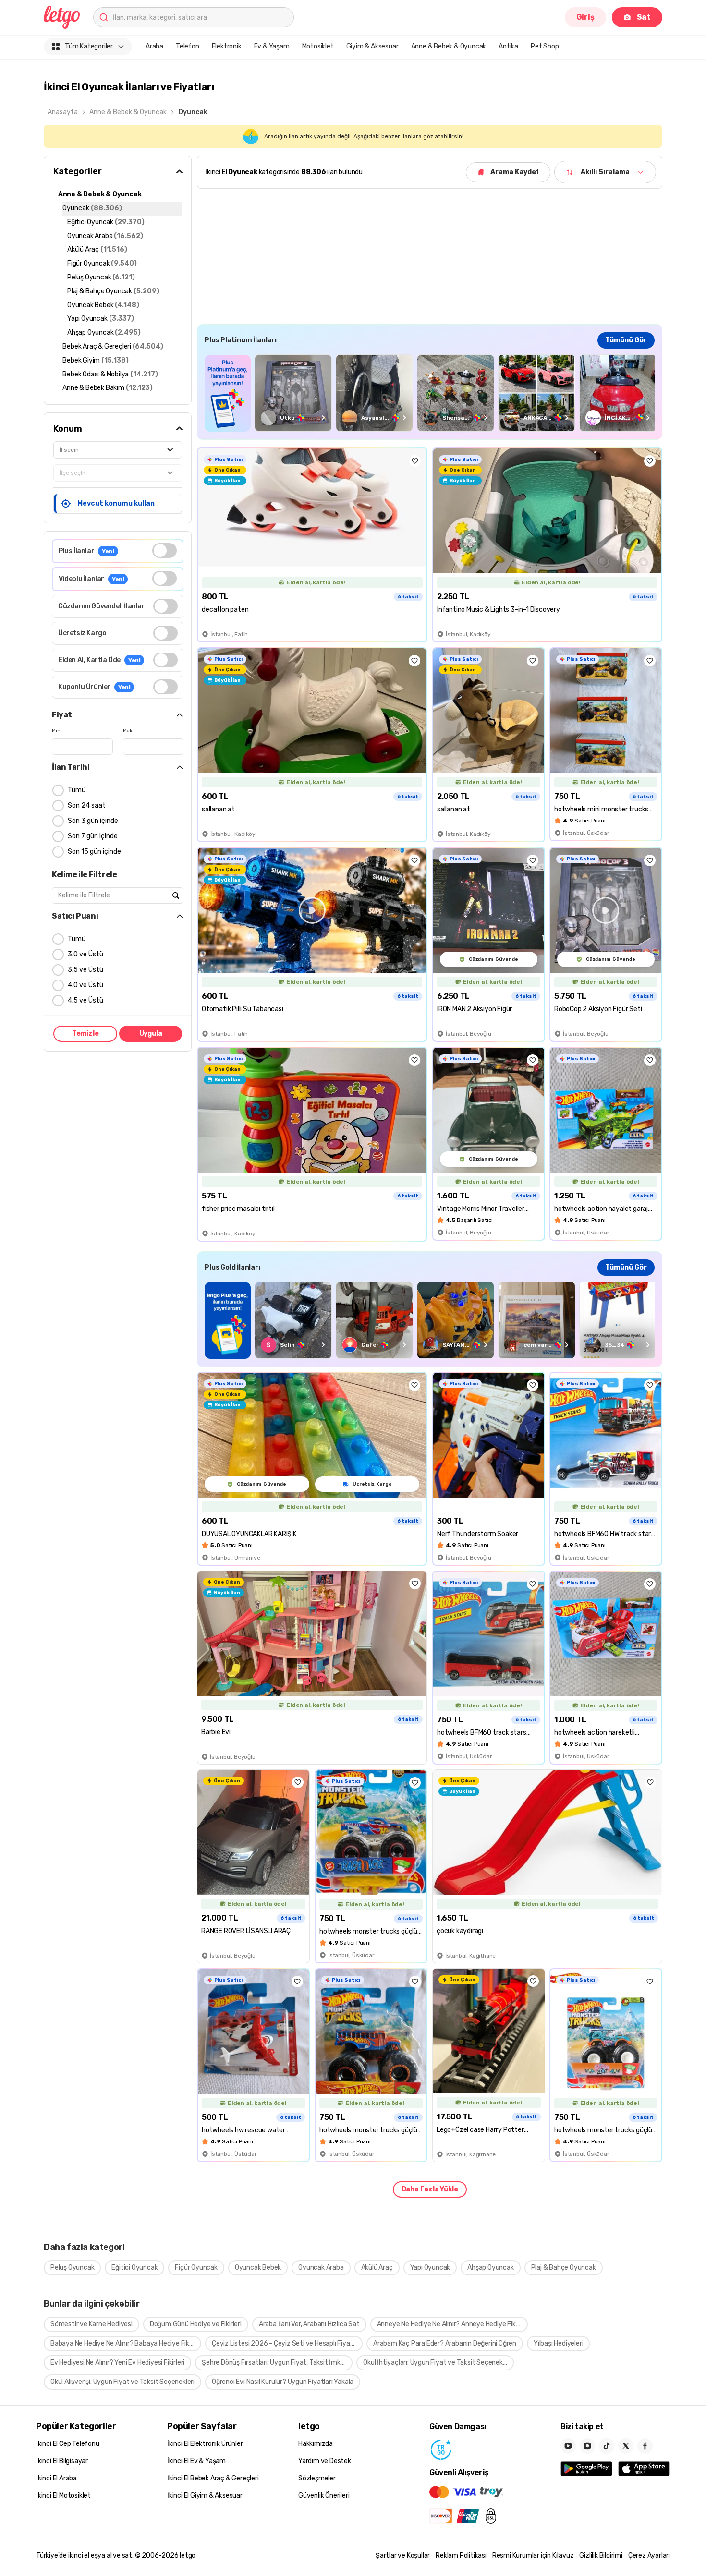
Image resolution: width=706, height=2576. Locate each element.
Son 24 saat (87, 805)
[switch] (164, 550)
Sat (644, 17)
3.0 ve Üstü (85, 954)
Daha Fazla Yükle (430, 2189)
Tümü (77, 790)
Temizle (85, 1034)
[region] (430, 393)
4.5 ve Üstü (85, 1000)
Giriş (585, 17)
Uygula (151, 1034)
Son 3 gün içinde (93, 821)
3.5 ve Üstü (85, 970)
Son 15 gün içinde (94, 852)
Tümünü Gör (626, 340)
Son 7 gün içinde (93, 836)
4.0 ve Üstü (85, 985)
